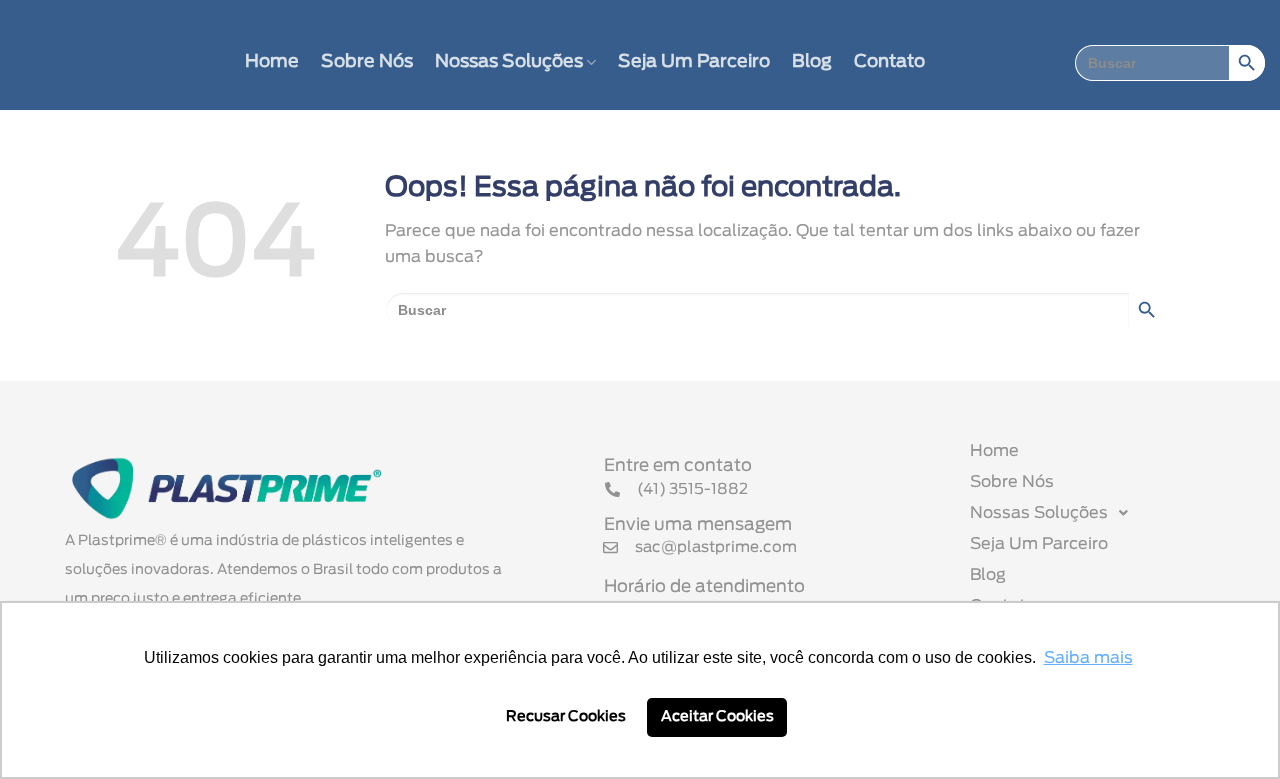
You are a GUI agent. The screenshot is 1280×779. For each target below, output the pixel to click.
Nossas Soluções (509, 62)
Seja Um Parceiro (694, 62)
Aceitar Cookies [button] (717, 716)
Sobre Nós (367, 62)
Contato (889, 62)
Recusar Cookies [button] (566, 716)
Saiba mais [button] (1088, 658)
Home (272, 62)
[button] (1102, 513)
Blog (812, 62)
